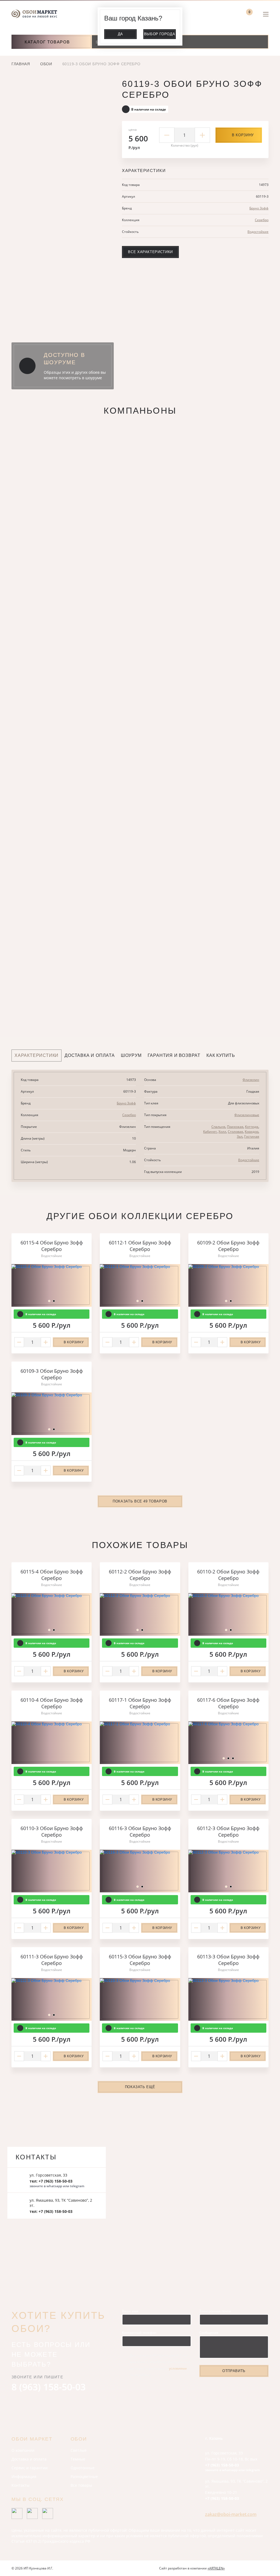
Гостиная (252, 1136)
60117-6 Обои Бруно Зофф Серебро (228, 1703)
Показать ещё (140, 2087)
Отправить (234, 2371)
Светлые (79, 2450)
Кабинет (210, 1132)
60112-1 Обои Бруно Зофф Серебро (140, 1246)
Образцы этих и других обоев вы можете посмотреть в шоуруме (75, 375)
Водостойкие (258, 232)
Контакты (21, 2485)
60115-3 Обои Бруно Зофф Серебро (140, 1960)
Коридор (252, 1132)
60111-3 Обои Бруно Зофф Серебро (52, 1960)
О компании (23, 2450)
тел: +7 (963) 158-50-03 (51, 2181)
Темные (78, 2459)
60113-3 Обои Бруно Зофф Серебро (228, 1960)
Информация (24, 2476)
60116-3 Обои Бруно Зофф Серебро (140, 1831)
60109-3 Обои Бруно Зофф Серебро (52, 1374)
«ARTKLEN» (216, 2568)
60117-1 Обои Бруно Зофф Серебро (140, 1703)
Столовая (235, 1132)
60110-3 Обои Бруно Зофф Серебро (52, 1831)
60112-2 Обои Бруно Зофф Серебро (140, 1575)
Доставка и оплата (29, 2459)
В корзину (243, 135)
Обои (46, 64)
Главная (21, 64)
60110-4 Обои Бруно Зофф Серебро (52, 1703)
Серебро (262, 220)
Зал (240, 1136)
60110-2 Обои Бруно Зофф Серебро (228, 1575)
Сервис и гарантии (30, 2468)
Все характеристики (150, 252)
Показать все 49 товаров (140, 1501)
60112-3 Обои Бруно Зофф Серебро (228, 1831)
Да (120, 34)
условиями (178, 2368)
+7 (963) (222, 2465)
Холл (222, 1132)
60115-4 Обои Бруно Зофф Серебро (52, 1246)
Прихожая (235, 1127)
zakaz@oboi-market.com (231, 2514)
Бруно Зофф (259, 208)
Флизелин (251, 1080)
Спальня (218, 1127)
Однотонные (83, 2468)
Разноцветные (84, 2476)
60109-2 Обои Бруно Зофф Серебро (228, 1246)
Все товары (81, 2485)
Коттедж (252, 1127)
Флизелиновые (247, 1115)
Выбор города (160, 34)
